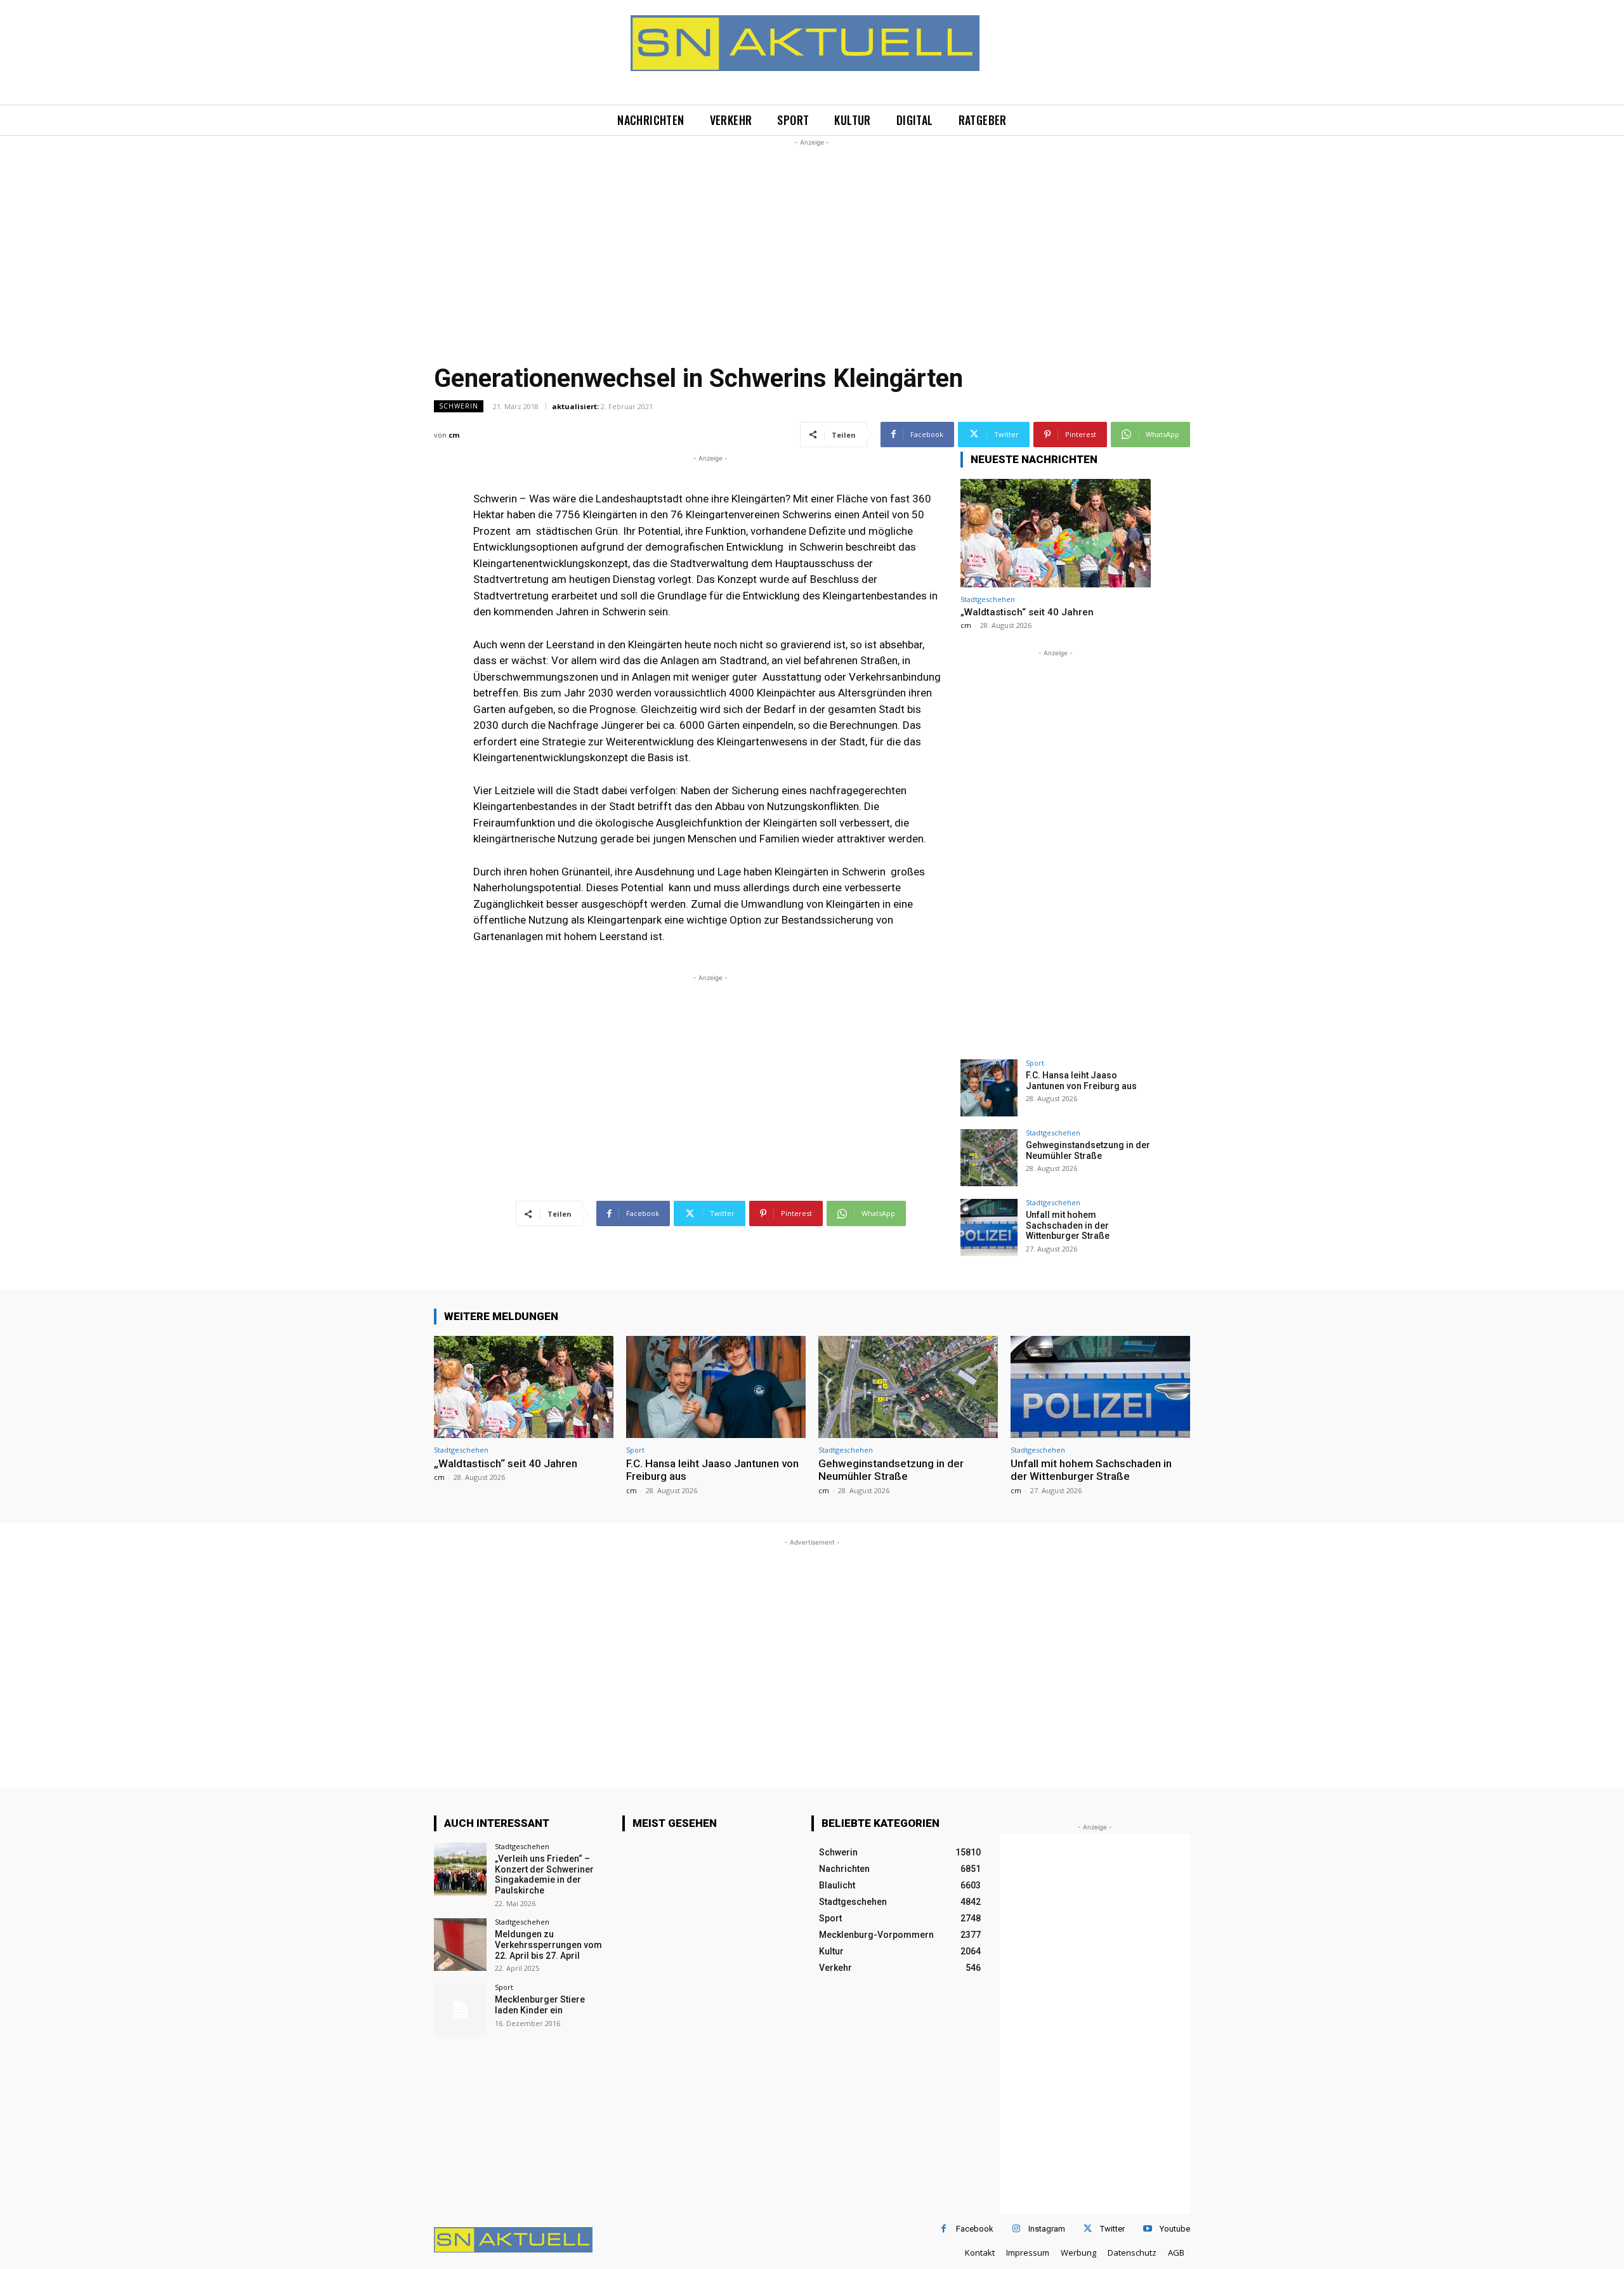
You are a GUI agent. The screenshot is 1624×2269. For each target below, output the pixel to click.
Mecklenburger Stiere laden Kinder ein (540, 2005)
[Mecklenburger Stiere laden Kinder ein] (460, 2010)
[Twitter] (1088, 2229)
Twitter (1112, 2229)
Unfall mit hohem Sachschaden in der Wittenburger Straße (1068, 1226)
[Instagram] (1016, 2229)
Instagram (1047, 2229)
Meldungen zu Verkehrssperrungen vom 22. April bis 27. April (548, 1945)
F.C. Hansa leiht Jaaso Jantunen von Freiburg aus (1081, 1081)
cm (454, 435)
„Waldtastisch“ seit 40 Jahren (1027, 612)
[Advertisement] (812, 238)
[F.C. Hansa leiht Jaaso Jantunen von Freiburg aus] (989, 1088)
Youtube (1175, 2229)
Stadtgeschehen (988, 599)
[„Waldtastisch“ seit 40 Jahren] (1056, 533)
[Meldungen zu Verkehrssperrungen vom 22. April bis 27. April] (460, 1945)
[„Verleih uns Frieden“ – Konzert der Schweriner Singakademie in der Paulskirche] (460, 1869)
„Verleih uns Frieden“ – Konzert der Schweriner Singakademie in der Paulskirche (544, 1874)
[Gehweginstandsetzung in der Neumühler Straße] (989, 1158)
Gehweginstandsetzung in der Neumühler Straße (1088, 1150)
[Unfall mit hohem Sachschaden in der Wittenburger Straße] (989, 1227)
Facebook (975, 2229)
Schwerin (459, 406)
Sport (1035, 1063)
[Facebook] (944, 2229)
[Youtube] (1147, 2229)
